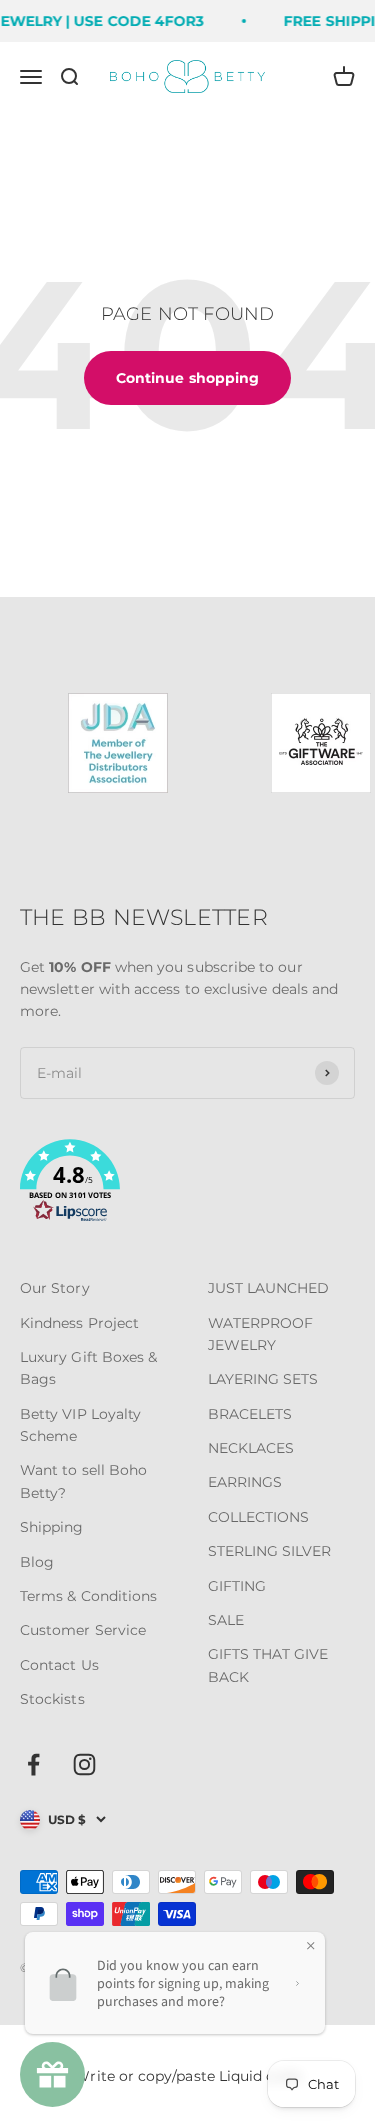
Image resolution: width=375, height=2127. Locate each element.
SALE (226, 1620)
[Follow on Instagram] (84, 1764)
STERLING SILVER (270, 1551)
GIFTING (237, 1586)
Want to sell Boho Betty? (83, 1481)
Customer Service (83, 1630)
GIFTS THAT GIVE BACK (268, 1665)
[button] (187, 1184)
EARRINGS (245, 1482)
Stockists (52, 1699)
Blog (37, 1562)
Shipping (52, 1527)
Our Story (55, 1288)
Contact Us (59, 1665)
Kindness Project (79, 1323)
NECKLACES (251, 1448)
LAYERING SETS (263, 1379)
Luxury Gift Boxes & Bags (88, 1368)
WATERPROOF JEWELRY (261, 1334)
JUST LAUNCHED (269, 1288)
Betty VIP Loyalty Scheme (80, 1425)
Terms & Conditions (88, 1596)
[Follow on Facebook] (33, 1764)
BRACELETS (250, 1414)
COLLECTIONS (259, 1517)
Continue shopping (187, 378)
